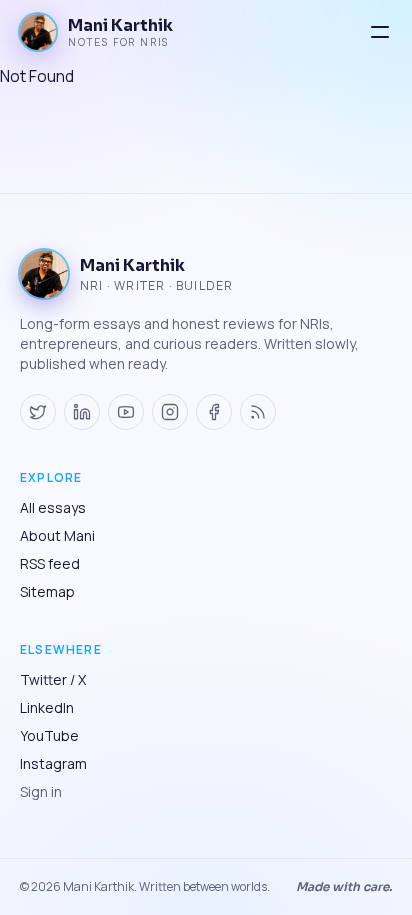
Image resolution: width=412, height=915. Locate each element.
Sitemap (47, 591)
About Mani (57, 535)
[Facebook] (214, 412)
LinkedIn (47, 707)
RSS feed (50, 563)
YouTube (49, 735)
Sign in (41, 791)
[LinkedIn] (82, 412)
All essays (53, 507)
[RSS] (258, 412)
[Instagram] (170, 412)
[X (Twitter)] (38, 412)
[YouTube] (126, 412)
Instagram (53, 763)
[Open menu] (380, 32)
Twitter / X (53, 679)
